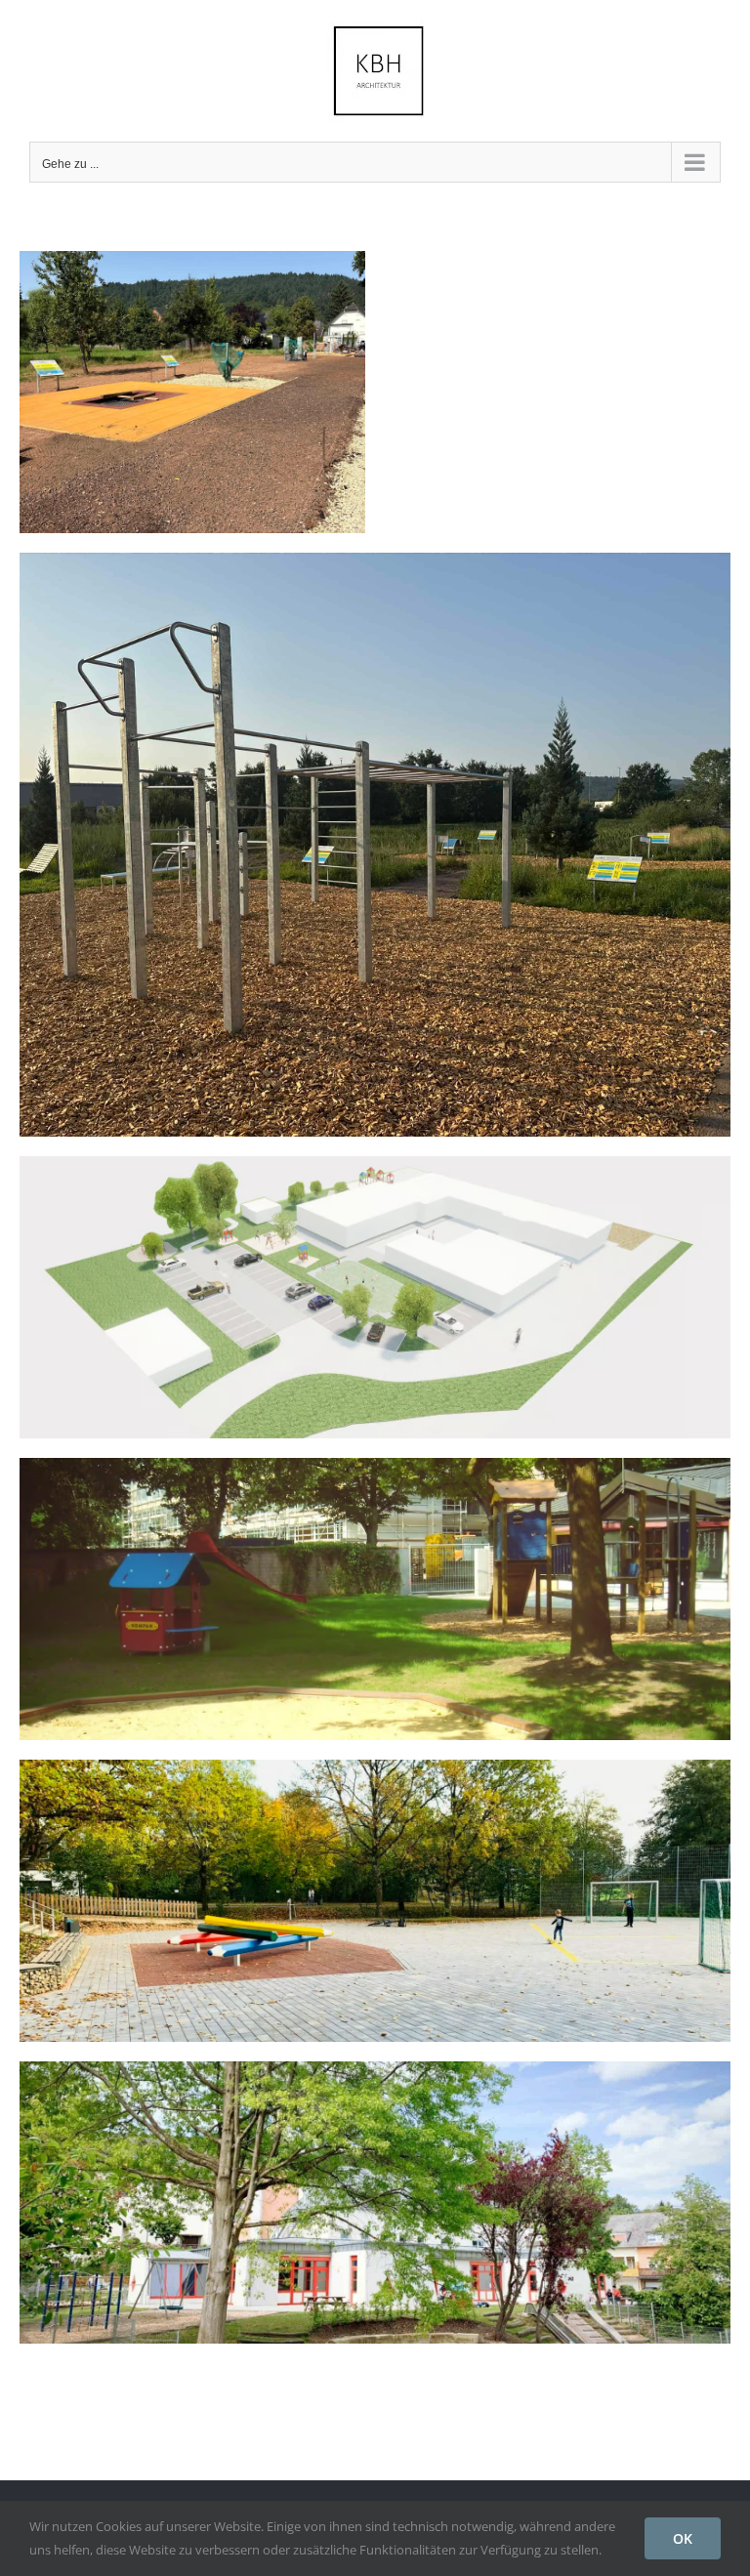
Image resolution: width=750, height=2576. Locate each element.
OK (683, 2538)
